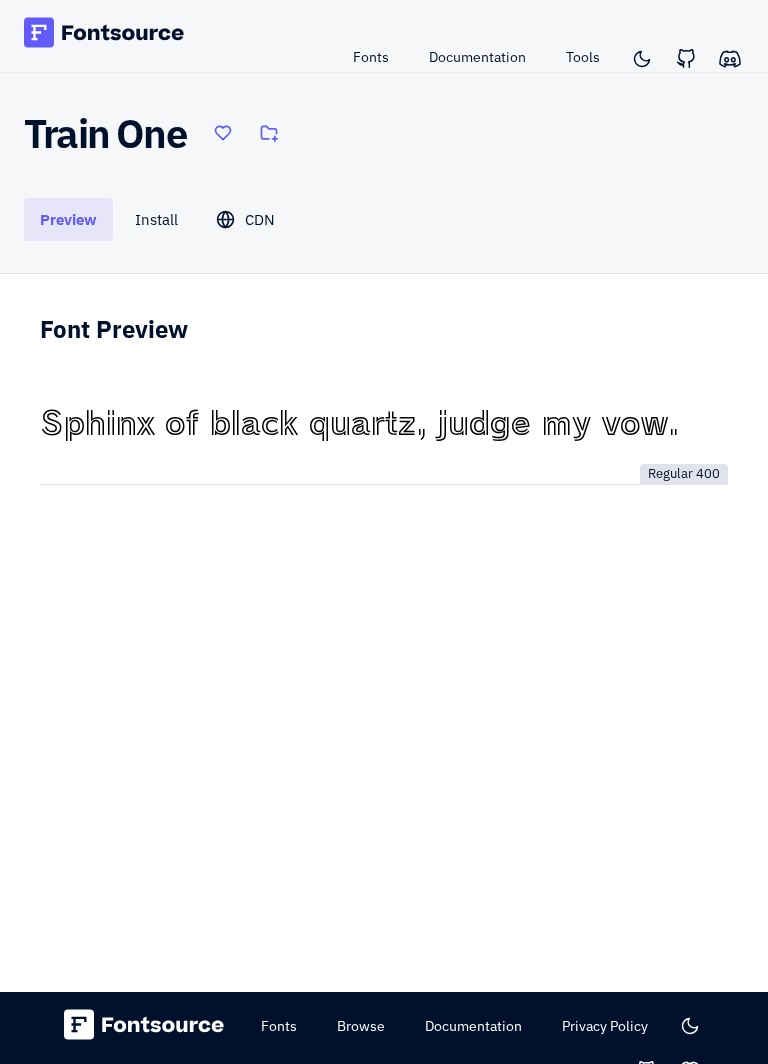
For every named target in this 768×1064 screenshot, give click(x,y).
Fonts (371, 57)
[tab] (68, 219)
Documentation (477, 57)
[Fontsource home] (104, 35)
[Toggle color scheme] (642, 59)
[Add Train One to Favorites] (223, 133)
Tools (583, 57)
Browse (361, 1026)
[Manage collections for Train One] (269, 133)
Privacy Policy (605, 1026)
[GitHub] (686, 59)
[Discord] (730, 59)
